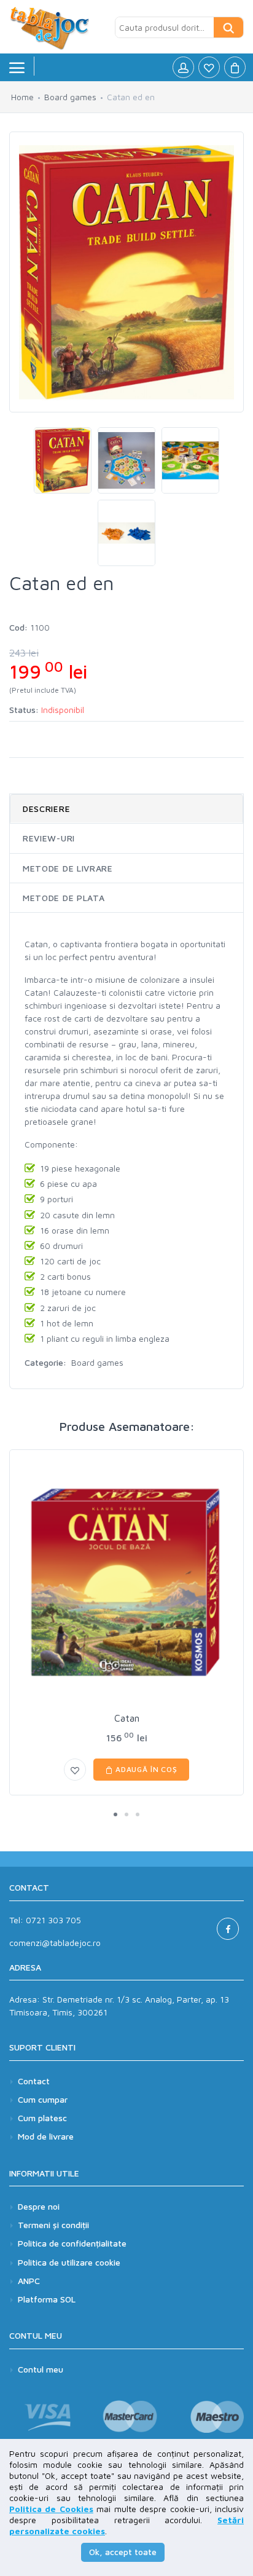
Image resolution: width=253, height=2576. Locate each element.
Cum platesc (42, 2118)
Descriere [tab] (46, 809)
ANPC (29, 2281)
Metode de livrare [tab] (68, 868)
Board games (70, 97)
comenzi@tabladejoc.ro (55, 1943)
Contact (34, 2081)
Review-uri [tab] (49, 838)
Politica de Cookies (51, 2509)
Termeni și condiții (53, 2225)
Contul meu (41, 2369)
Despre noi (39, 2206)
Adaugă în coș (145, 1769)
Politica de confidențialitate (72, 2243)
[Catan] (126, 1583)
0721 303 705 (53, 1920)
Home (22, 97)
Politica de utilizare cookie (69, 2262)
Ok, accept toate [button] (123, 2552)
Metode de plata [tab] (64, 898)
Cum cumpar (43, 2099)
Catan (127, 1718)
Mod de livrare (46, 2136)
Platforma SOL (47, 2299)
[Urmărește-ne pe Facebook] (228, 1929)
